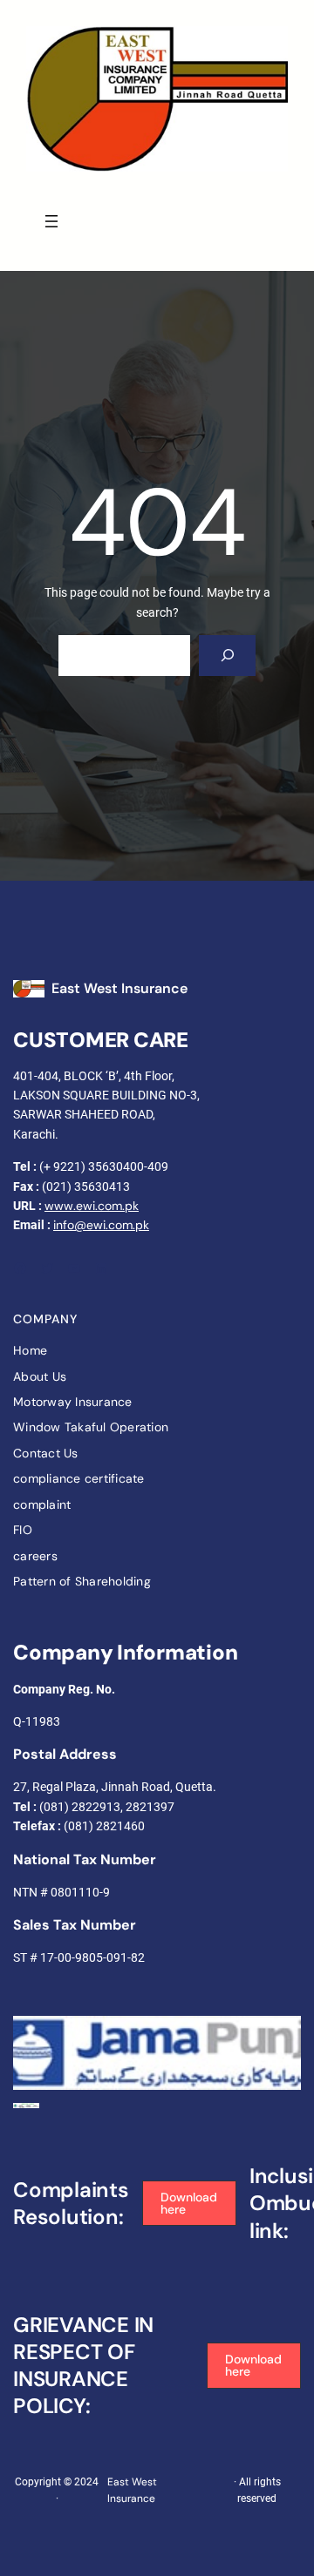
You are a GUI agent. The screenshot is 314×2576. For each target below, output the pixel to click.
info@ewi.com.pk (101, 1225)
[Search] (227, 656)
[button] (189, 2204)
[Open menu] (51, 221)
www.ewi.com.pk (92, 1206)
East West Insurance (119, 988)
